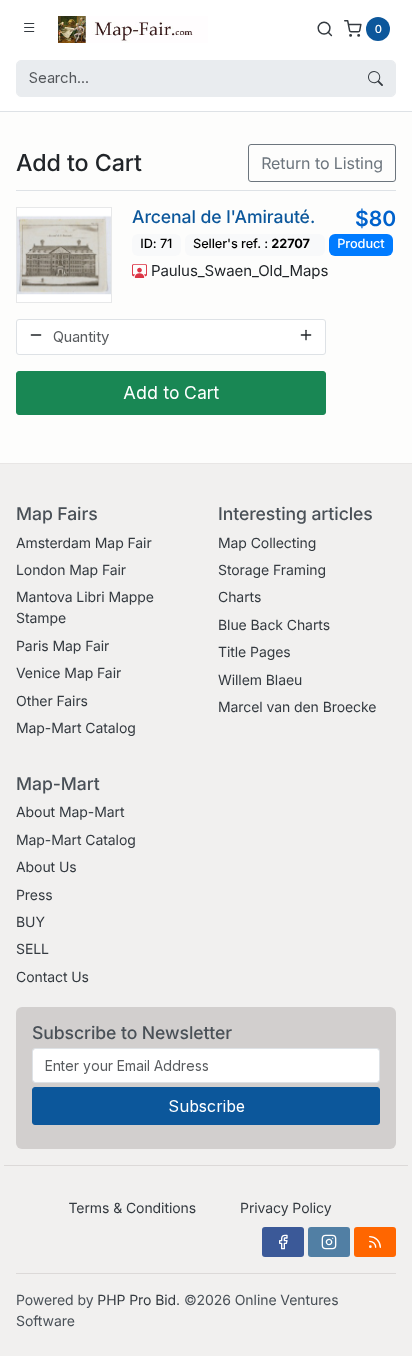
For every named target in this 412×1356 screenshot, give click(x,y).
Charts (239, 597)
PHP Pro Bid (136, 1300)
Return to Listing (322, 163)
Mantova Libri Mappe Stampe (85, 608)
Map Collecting (267, 543)
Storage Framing (272, 570)
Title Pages (254, 652)
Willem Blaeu (260, 680)
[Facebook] (283, 1242)
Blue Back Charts (274, 625)
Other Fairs (52, 701)
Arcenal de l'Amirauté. (223, 217)
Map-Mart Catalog (76, 728)
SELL (32, 949)
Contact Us (52, 977)
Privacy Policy (285, 1208)
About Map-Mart (70, 812)
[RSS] (375, 1242)
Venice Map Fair (68, 673)
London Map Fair (71, 570)
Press (34, 895)
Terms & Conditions (132, 1208)
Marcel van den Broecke (297, 707)
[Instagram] (329, 1242)
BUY (30, 922)
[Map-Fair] (133, 28)
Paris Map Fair (62, 646)
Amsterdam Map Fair (84, 543)
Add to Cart (171, 392)
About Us (46, 867)
